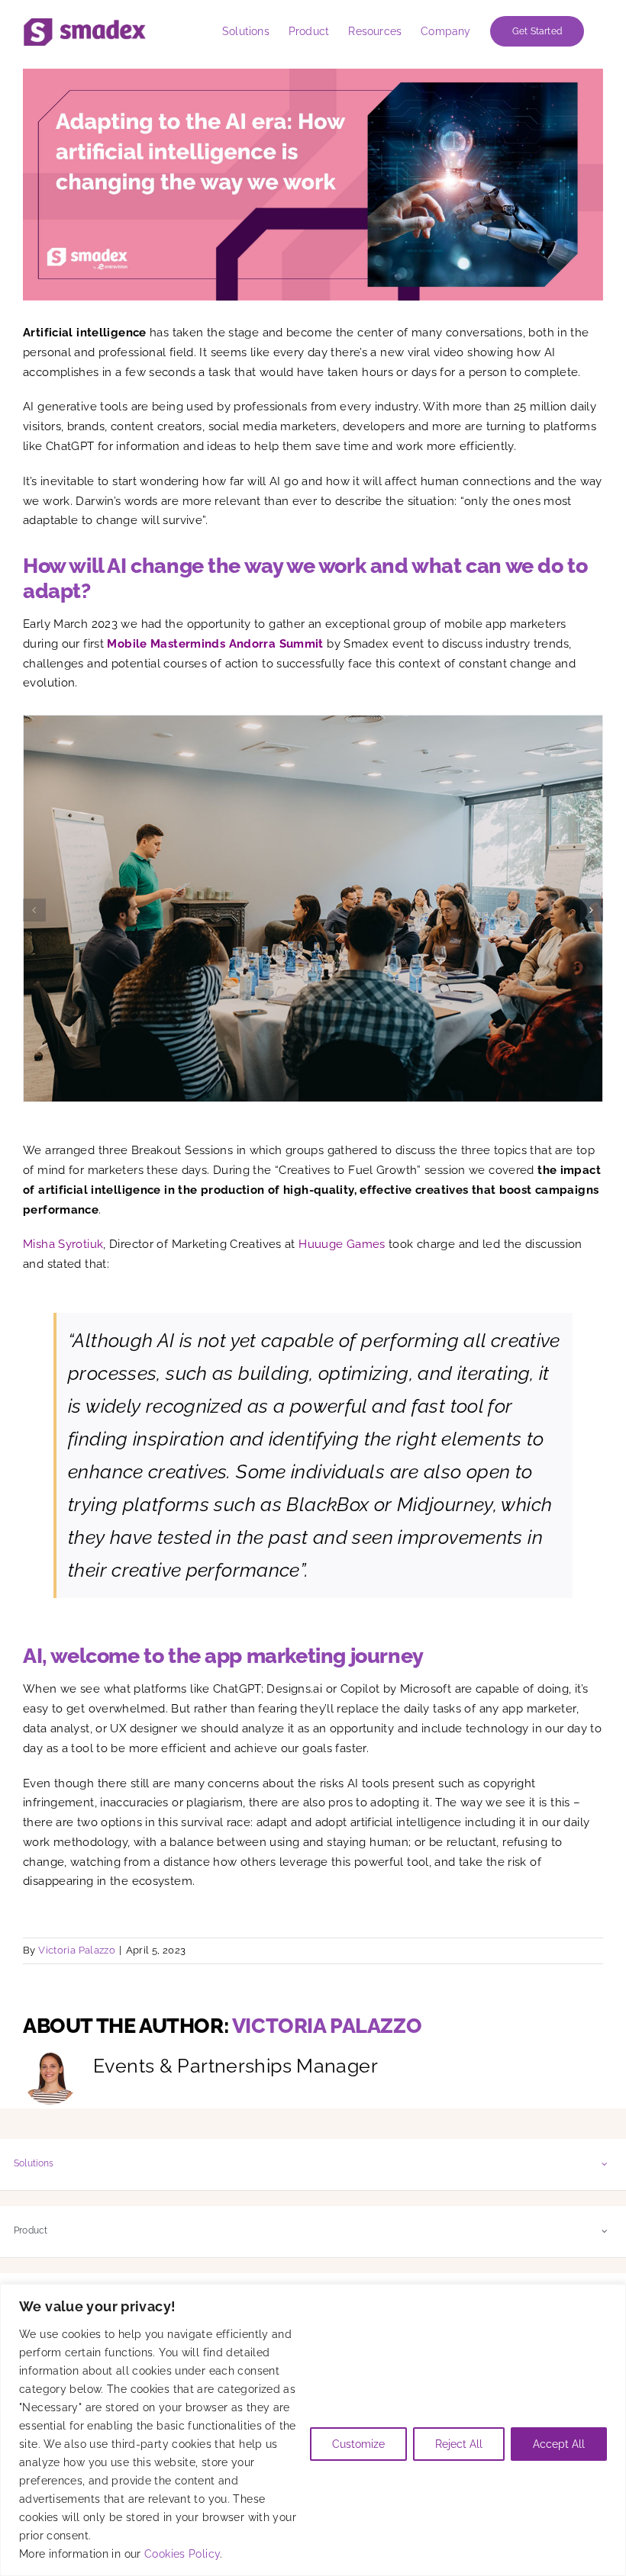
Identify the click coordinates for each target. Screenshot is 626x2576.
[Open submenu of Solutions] (605, 2164)
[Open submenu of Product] (605, 2231)
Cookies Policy (182, 2554)
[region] (313, 2430)
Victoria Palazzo (77, 1950)
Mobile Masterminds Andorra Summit (215, 644)
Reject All (459, 2444)
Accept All (559, 2444)
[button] (34, 910)
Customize (358, 2444)
